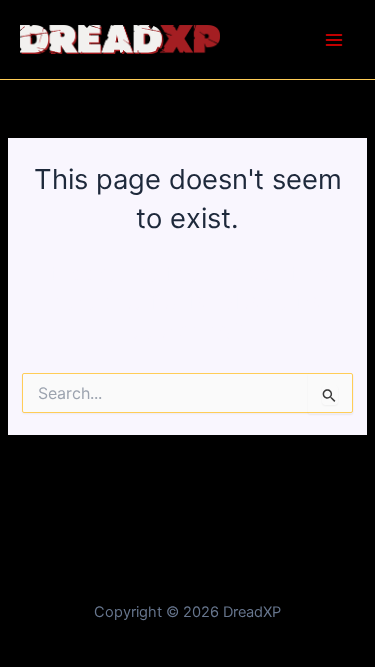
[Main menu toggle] (334, 40)
